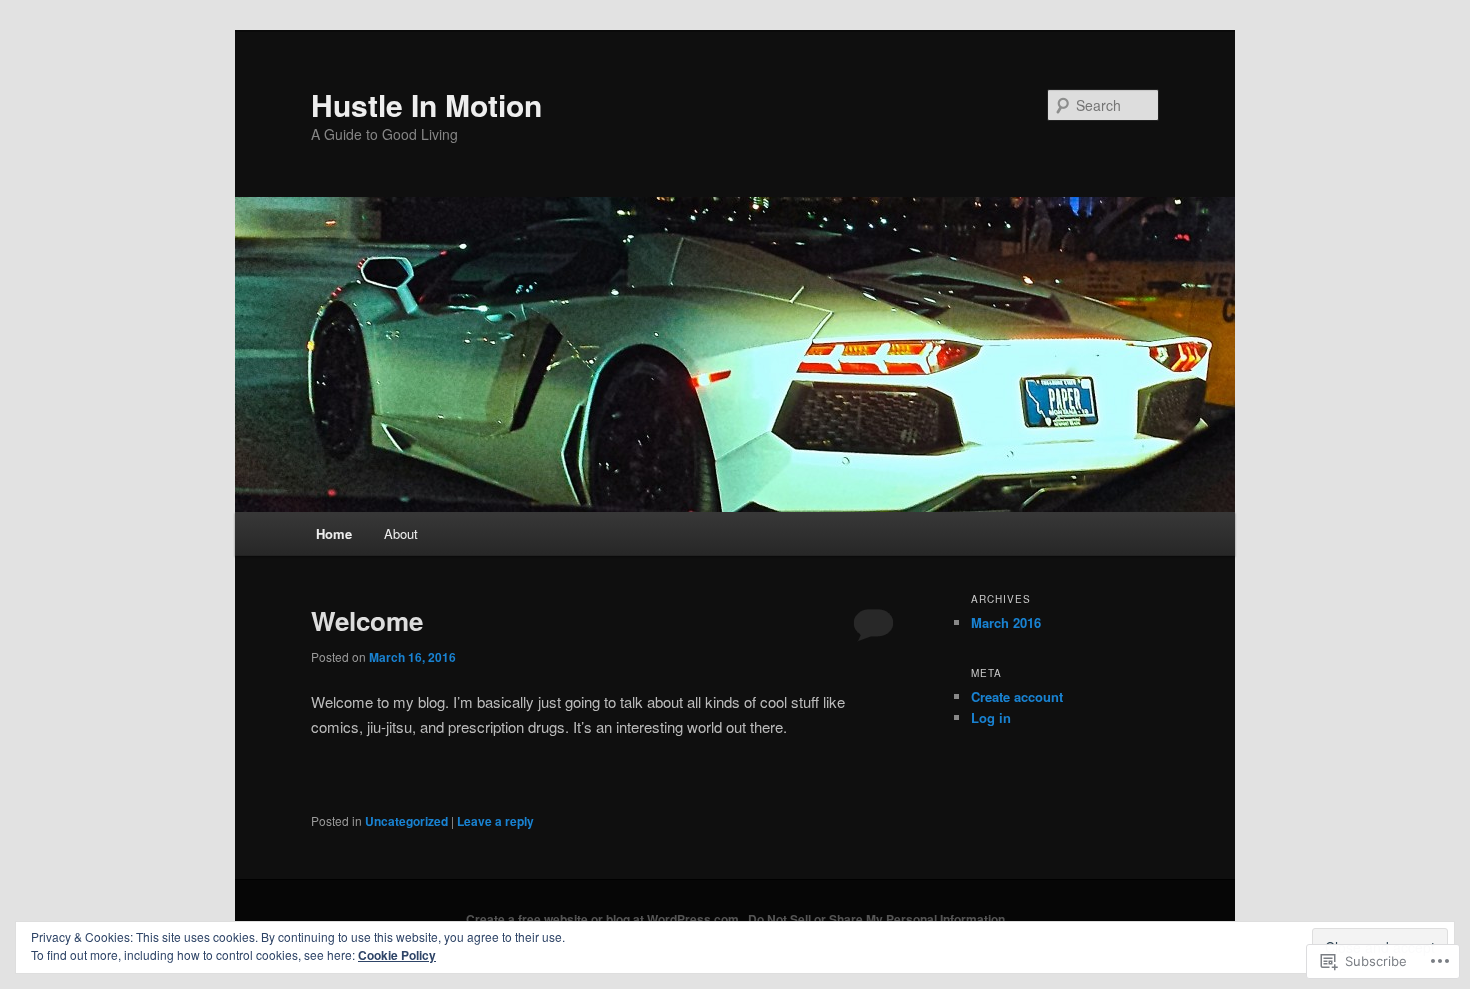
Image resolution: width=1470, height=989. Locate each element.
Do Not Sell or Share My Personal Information (876, 919)
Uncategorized (406, 821)
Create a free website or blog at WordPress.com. (604, 919)
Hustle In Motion (426, 104)
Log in (991, 717)
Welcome (367, 620)
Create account (1017, 696)
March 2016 (1006, 622)
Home (334, 533)
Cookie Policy (397, 955)
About (401, 533)
